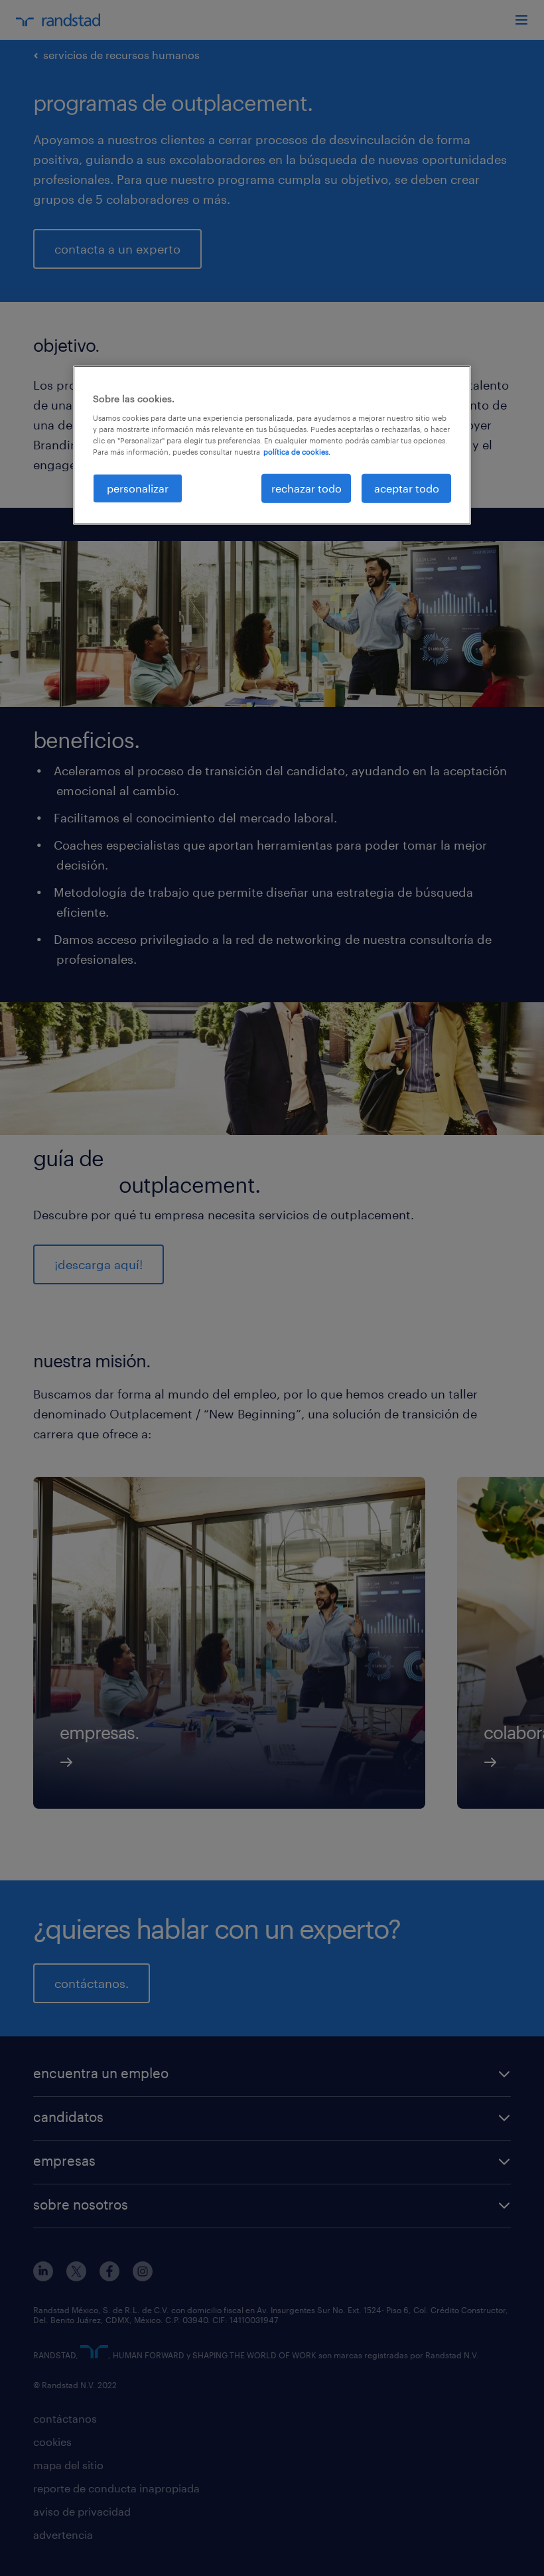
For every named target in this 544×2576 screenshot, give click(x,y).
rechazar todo (306, 488)
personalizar (138, 488)
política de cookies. (297, 452)
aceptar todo (407, 488)
